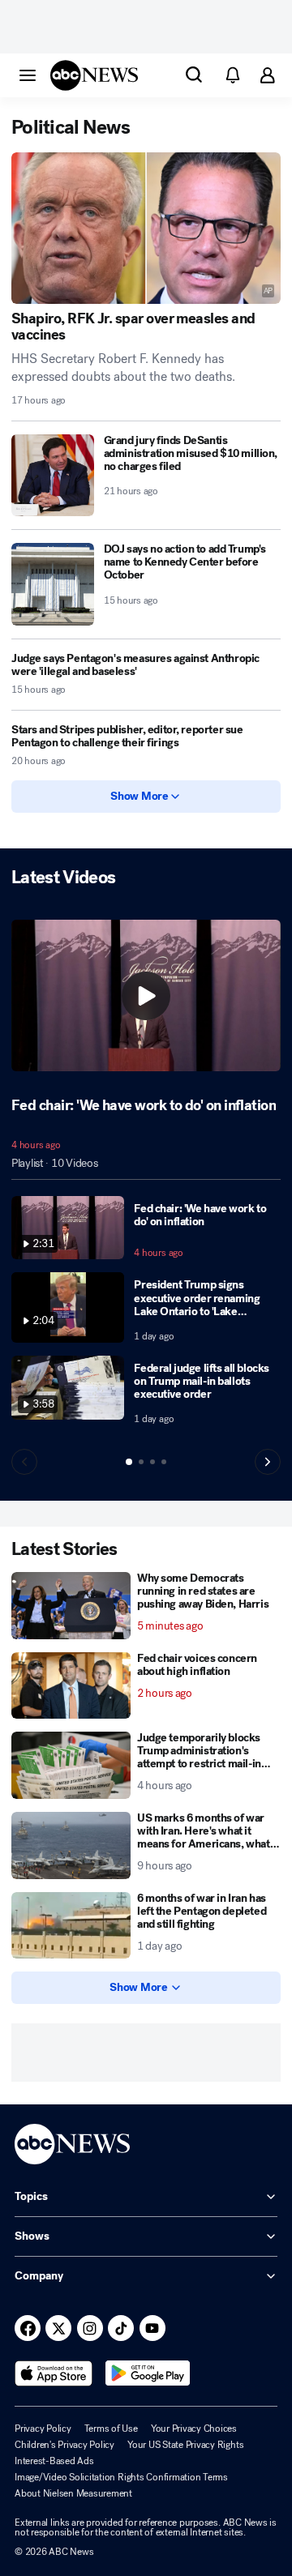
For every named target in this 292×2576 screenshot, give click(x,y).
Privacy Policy (43, 2429)
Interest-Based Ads (54, 2461)
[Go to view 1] (129, 1462)
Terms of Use (111, 2429)
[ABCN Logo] (94, 75)
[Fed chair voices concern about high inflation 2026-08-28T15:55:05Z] (71, 1686)
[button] (28, 75)
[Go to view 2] (141, 1462)
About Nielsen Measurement (73, 2493)
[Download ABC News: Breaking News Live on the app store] (54, 2373)
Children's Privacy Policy (64, 2445)
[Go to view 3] (152, 1462)
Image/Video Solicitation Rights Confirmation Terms (121, 2477)
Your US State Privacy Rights (185, 2445)
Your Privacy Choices (194, 2429)
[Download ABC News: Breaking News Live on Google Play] (148, 2373)
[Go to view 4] (164, 1462)
